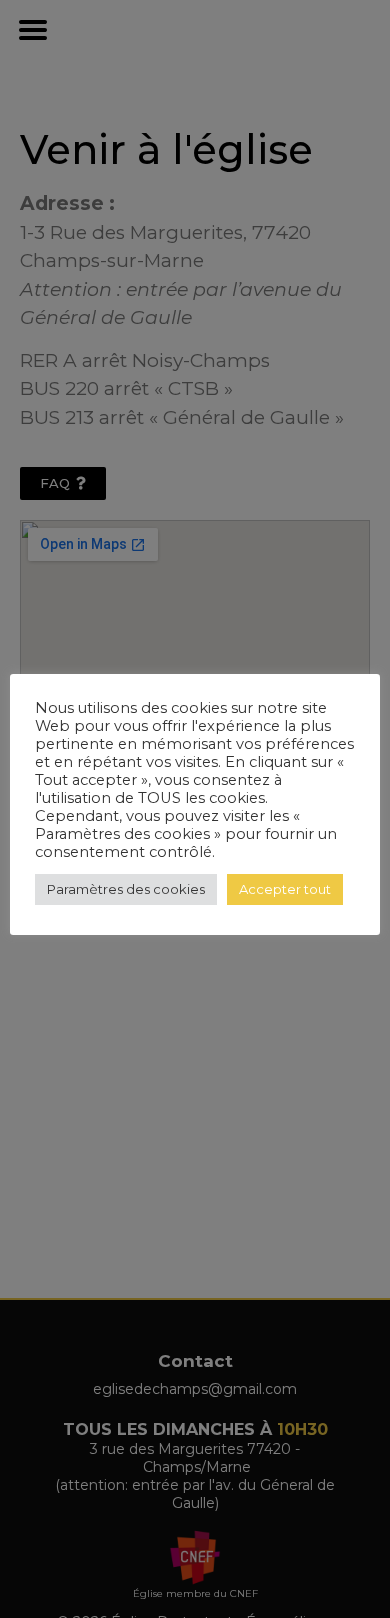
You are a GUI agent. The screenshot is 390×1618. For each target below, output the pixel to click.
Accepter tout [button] (285, 889)
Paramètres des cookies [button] (126, 889)
